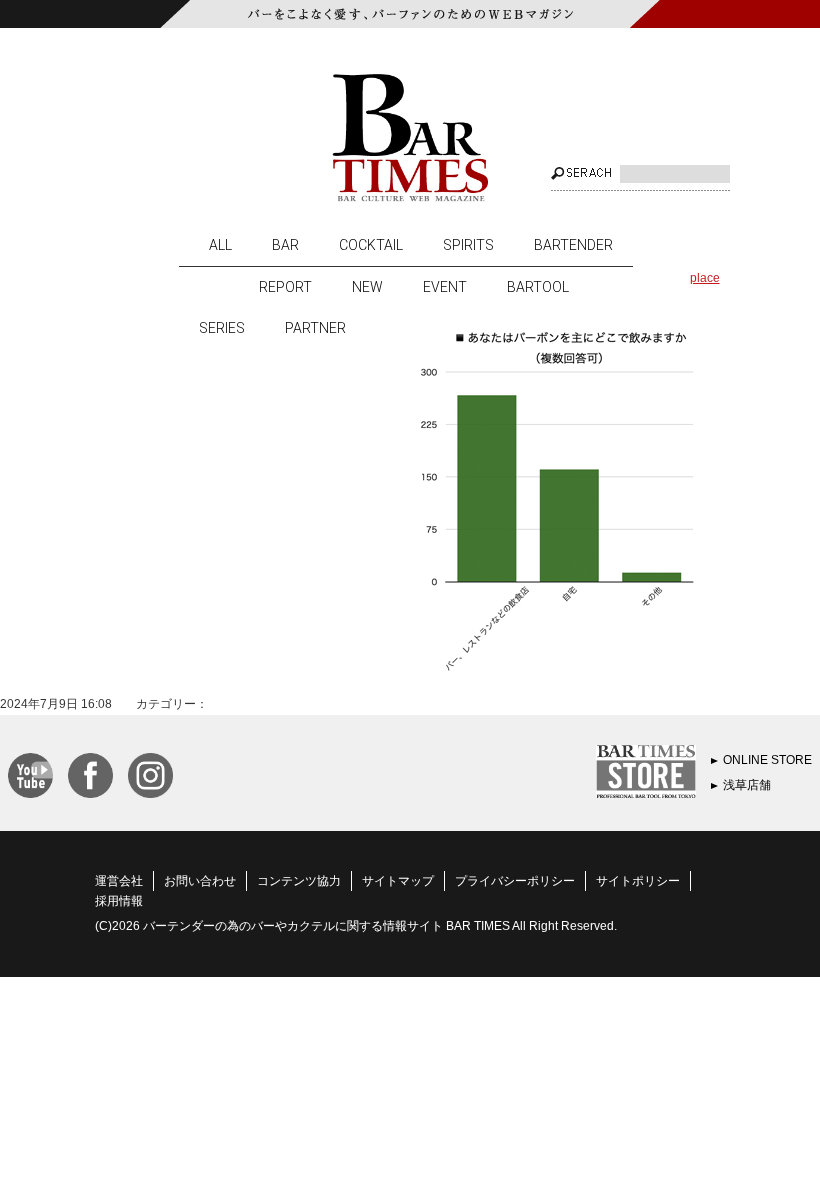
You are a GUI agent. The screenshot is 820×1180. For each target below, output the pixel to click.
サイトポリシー (638, 881)
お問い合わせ (200, 881)
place (705, 278)
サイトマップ (398, 881)
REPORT (285, 287)
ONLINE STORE (767, 760)
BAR (285, 245)
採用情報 (119, 901)
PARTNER (315, 328)
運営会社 (119, 881)
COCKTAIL (371, 245)
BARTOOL (538, 287)
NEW (367, 287)
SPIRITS (468, 245)
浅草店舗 (747, 785)
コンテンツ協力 (299, 881)
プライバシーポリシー (515, 881)
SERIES (222, 328)
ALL (220, 245)
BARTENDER (573, 245)
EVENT (445, 287)
